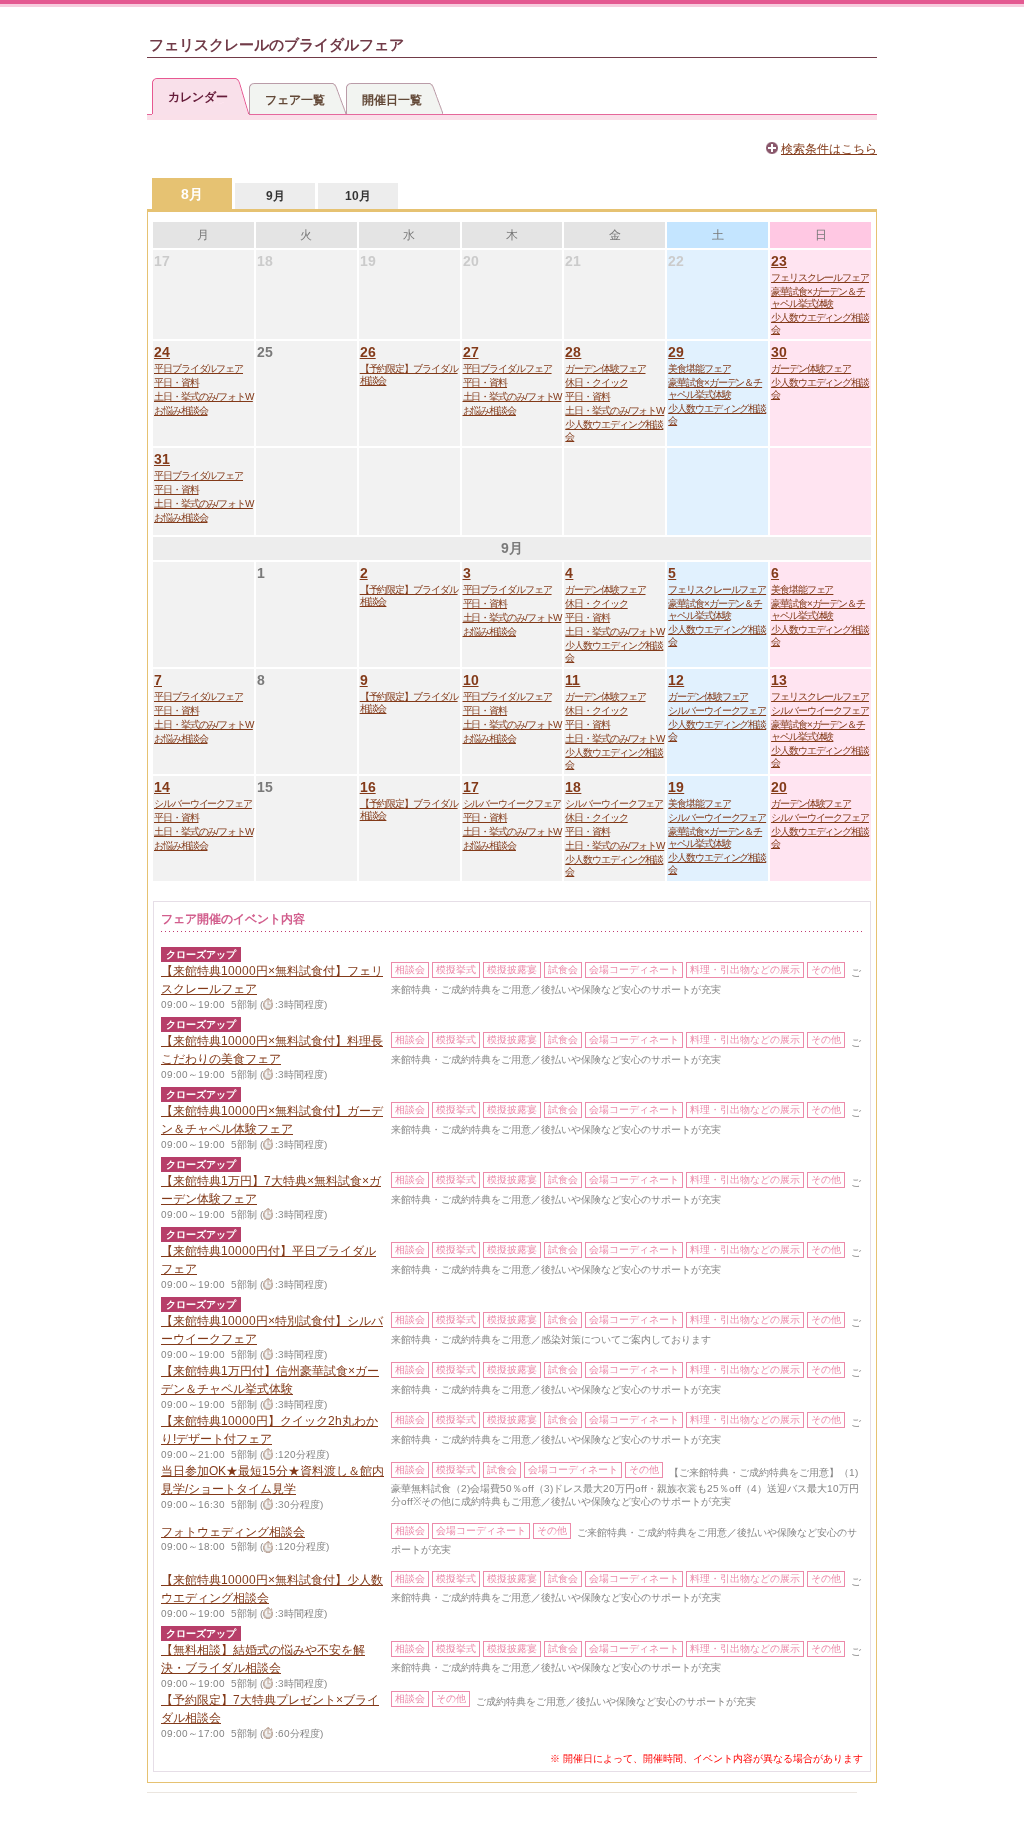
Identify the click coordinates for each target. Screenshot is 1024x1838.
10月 (358, 196)
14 (162, 787)
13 (779, 680)
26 (368, 352)
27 (471, 352)
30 (779, 352)
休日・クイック (596, 382)
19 (676, 787)
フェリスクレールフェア (820, 277)
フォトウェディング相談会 (233, 1532)
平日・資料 (176, 382)
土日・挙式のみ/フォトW (203, 396)
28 (573, 352)
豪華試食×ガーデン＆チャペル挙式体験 (818, 297)
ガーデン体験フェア (605, 368)
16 (368, 787)
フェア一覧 (295, 100)
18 (573, 787)
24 (162, 352)
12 (676, 680)
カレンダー (198, 97)
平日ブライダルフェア (198, 368)
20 (779, 787)
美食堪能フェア (699, 368)
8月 (192, 194)
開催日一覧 (392, 100)
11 (572, 680)
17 (471, 787)
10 (471, 680)
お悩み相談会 (180, 410)
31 (162, 459)
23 (779, 261)
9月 (275, 196)
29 (676, 352)
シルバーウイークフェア (717, 710)
